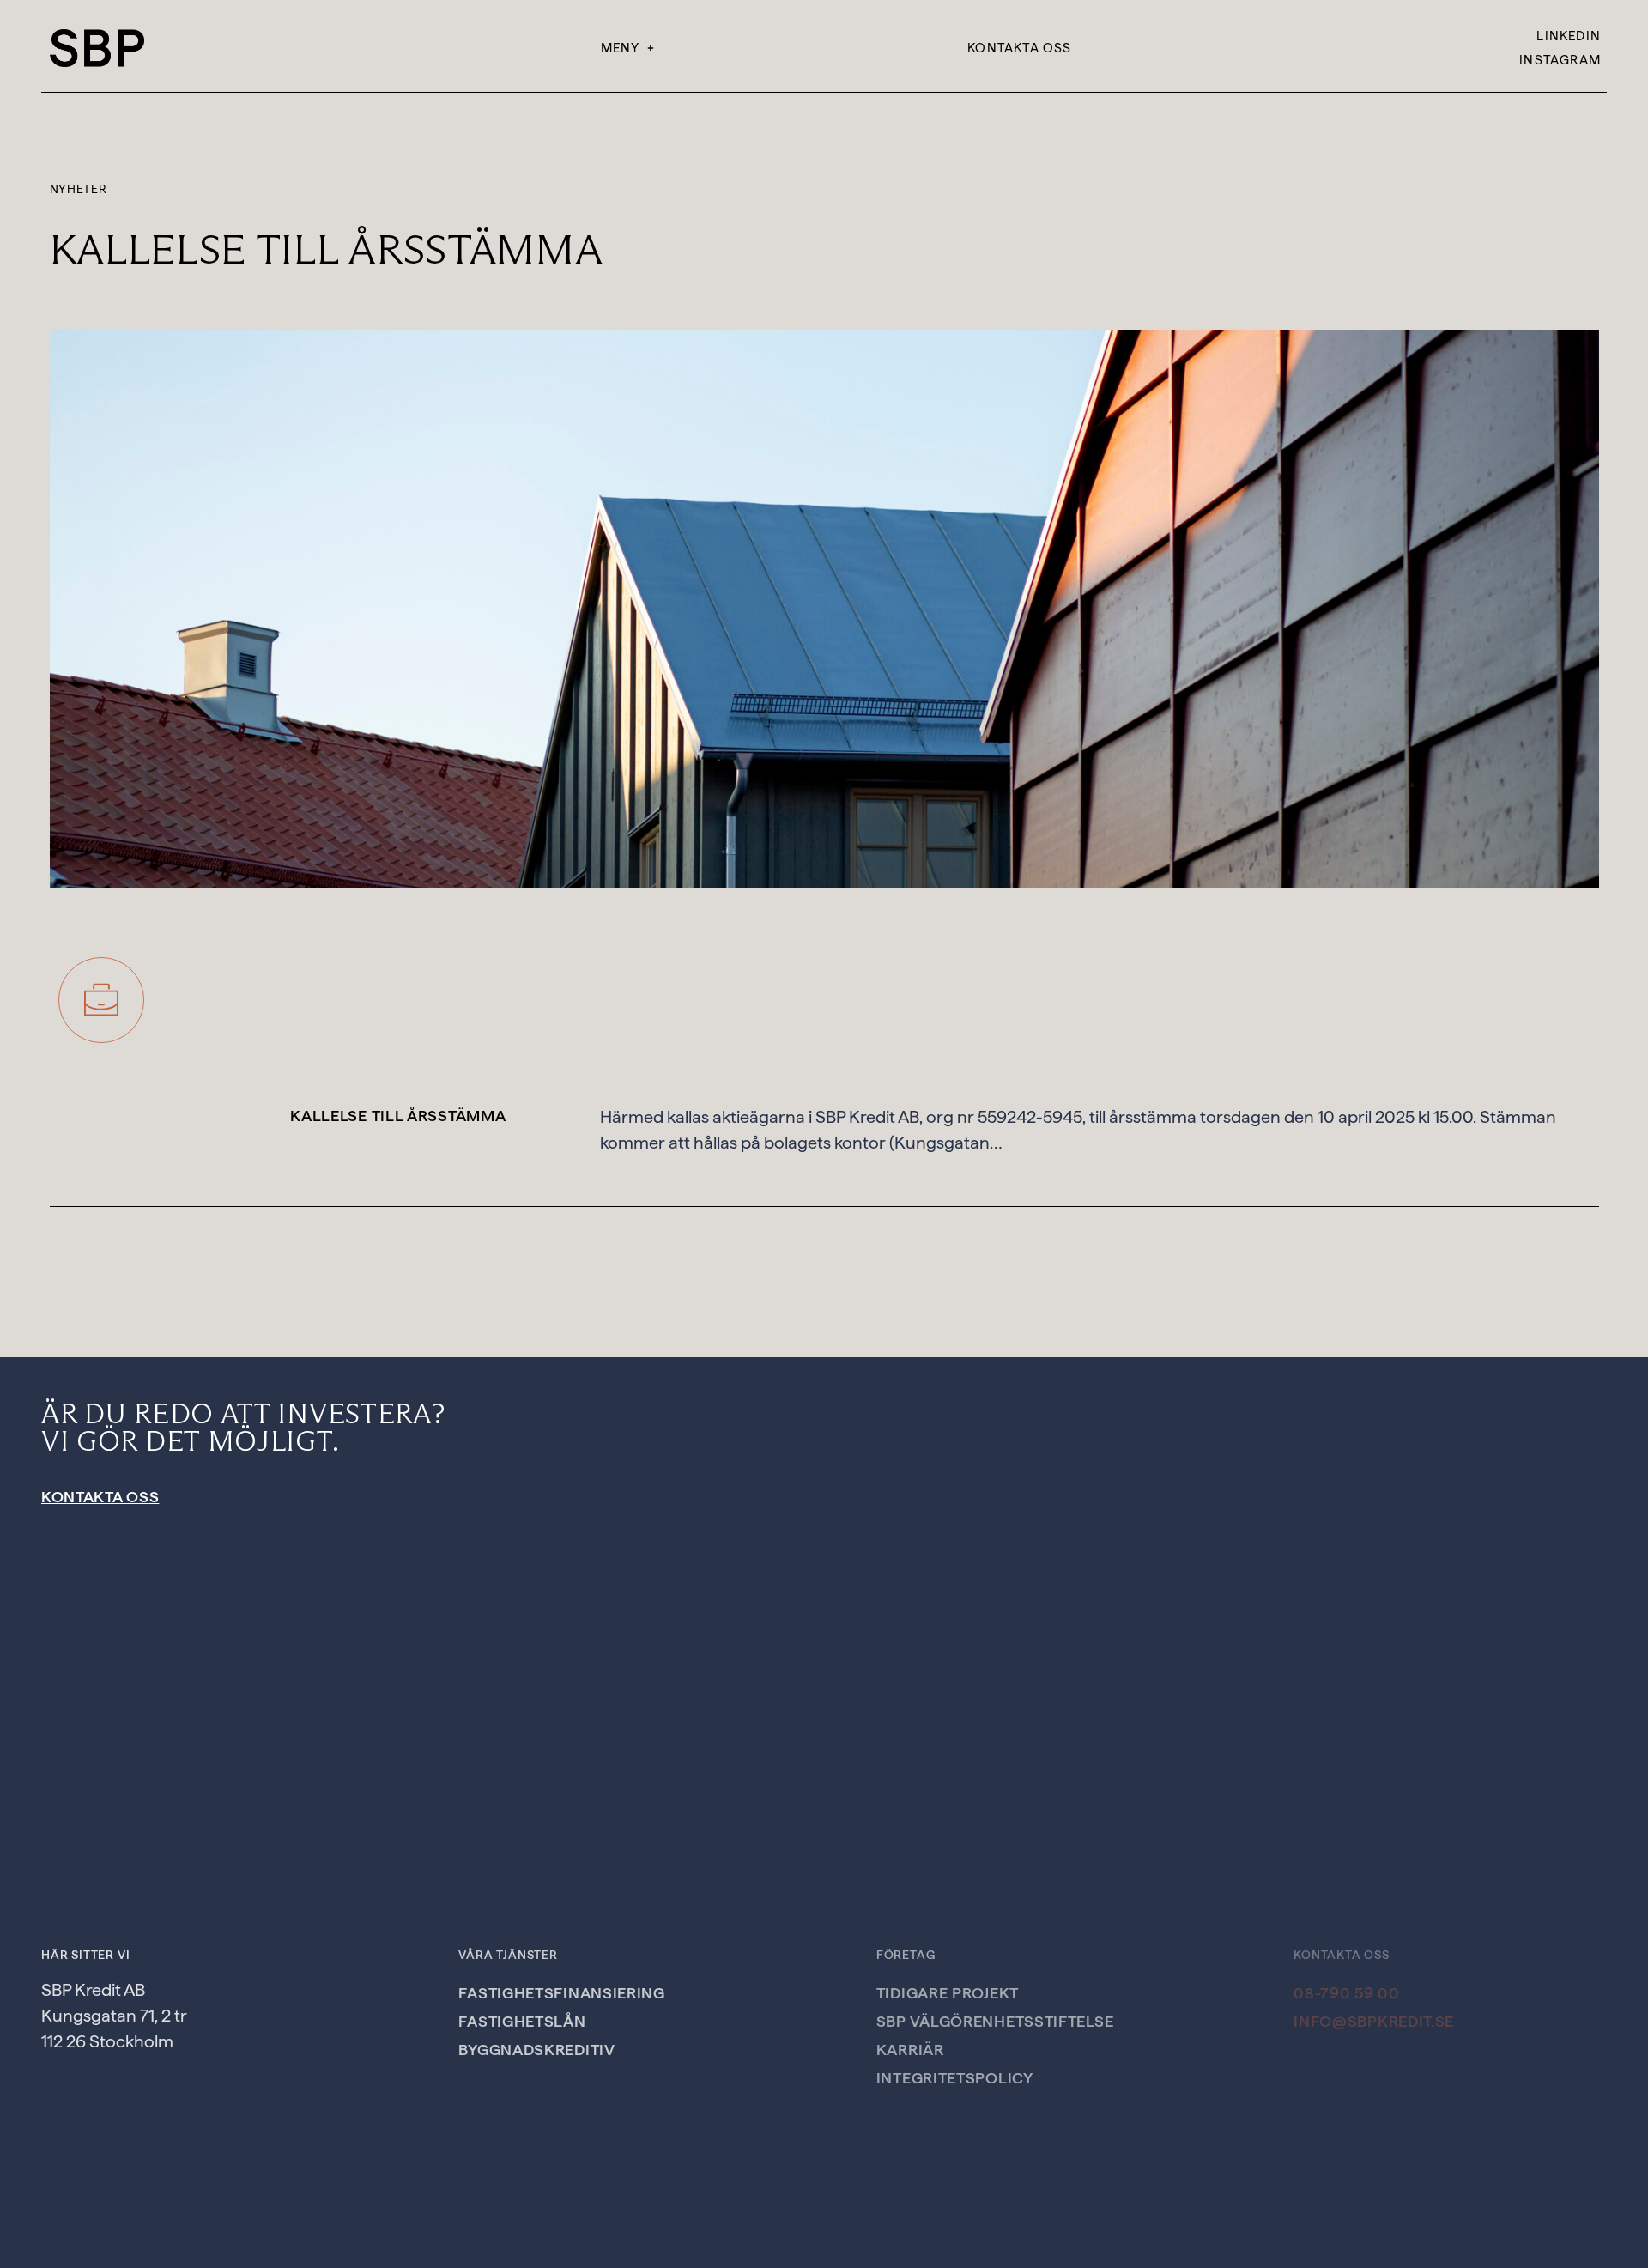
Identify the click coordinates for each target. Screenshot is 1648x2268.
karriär (910, 2050)
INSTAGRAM (1560, 60)
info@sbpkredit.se (1374, 2021)
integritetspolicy (955, 2078)
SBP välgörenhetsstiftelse (995, 2021)
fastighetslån (522, 2021)
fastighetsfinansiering (561, 1993)
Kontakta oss (1019, 48)
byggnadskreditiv (536, 2050)
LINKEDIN (1569, 36)
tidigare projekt (948, 1993)
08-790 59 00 (1346, 1993)
